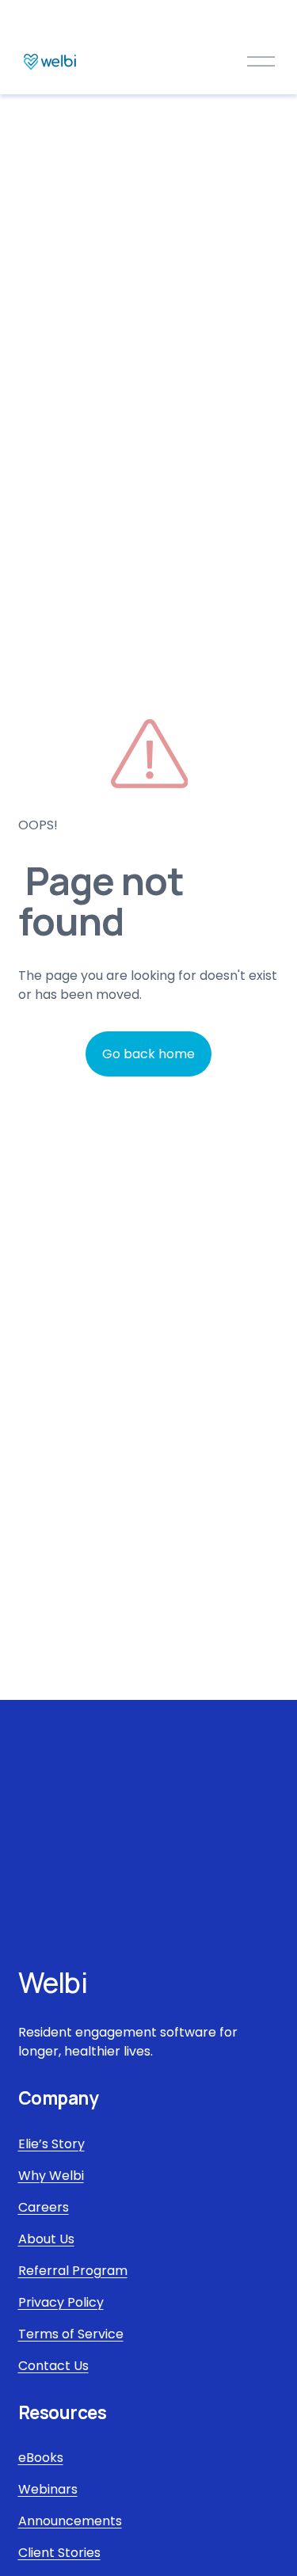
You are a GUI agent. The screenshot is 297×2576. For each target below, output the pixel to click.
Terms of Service (71, 2334)
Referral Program (73, 2271)
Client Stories (59, 2553)
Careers (44, 2207)
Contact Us (53, 2366)
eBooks (41, 2458)
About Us (46, 2239)
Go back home (148, 1054)
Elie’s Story (51, 2144)
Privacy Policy (61, 2302)
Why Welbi (51, 2176)
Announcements (70, 2521)
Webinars (48, 2489)
